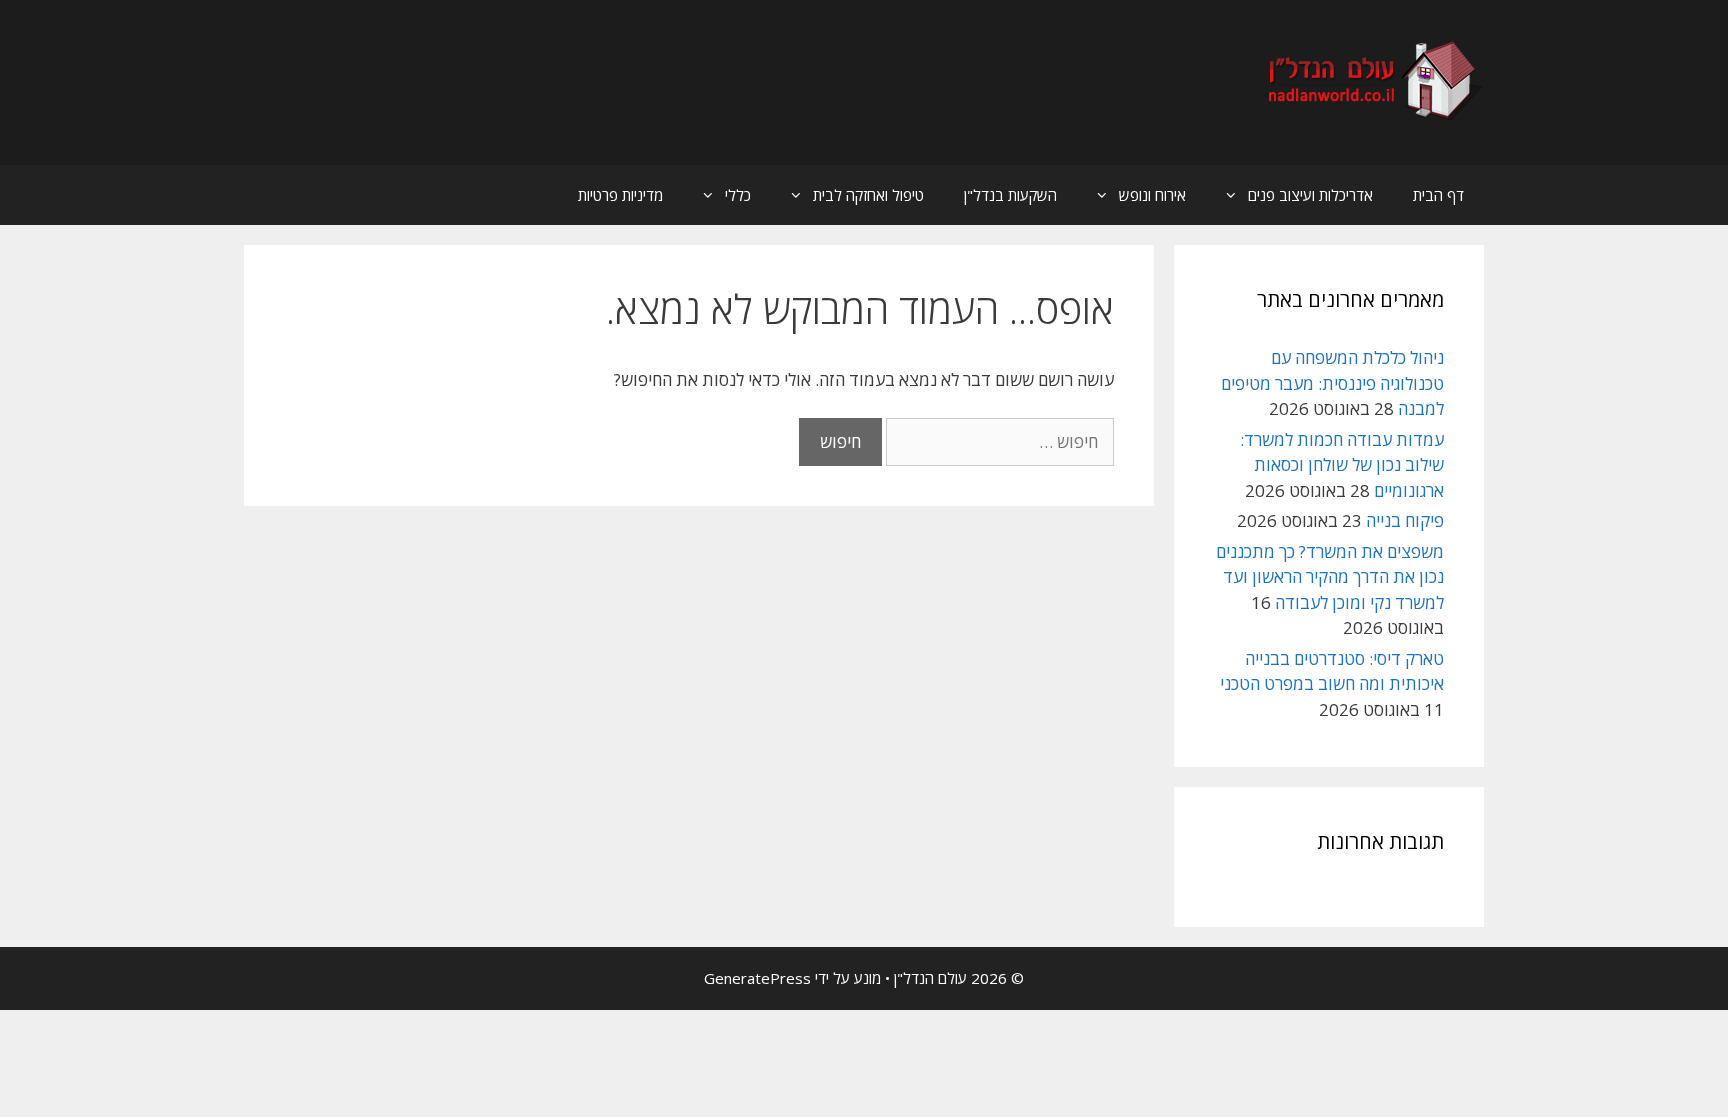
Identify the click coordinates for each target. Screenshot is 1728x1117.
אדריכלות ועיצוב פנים (1310, 195)
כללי (738, 195)
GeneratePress (757, 978)
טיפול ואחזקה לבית (868, 195)
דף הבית (1438, 195)
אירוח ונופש (1152, 195)
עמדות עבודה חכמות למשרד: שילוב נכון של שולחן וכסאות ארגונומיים (1342, 465)
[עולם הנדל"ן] (1372, 80)
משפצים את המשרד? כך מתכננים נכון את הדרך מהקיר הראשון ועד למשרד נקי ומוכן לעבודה (1330, 577)
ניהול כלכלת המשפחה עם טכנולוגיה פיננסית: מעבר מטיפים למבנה (1332, 383)
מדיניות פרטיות (620, 195)
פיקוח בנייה (1405, 520)
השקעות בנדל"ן (1010, 195)
